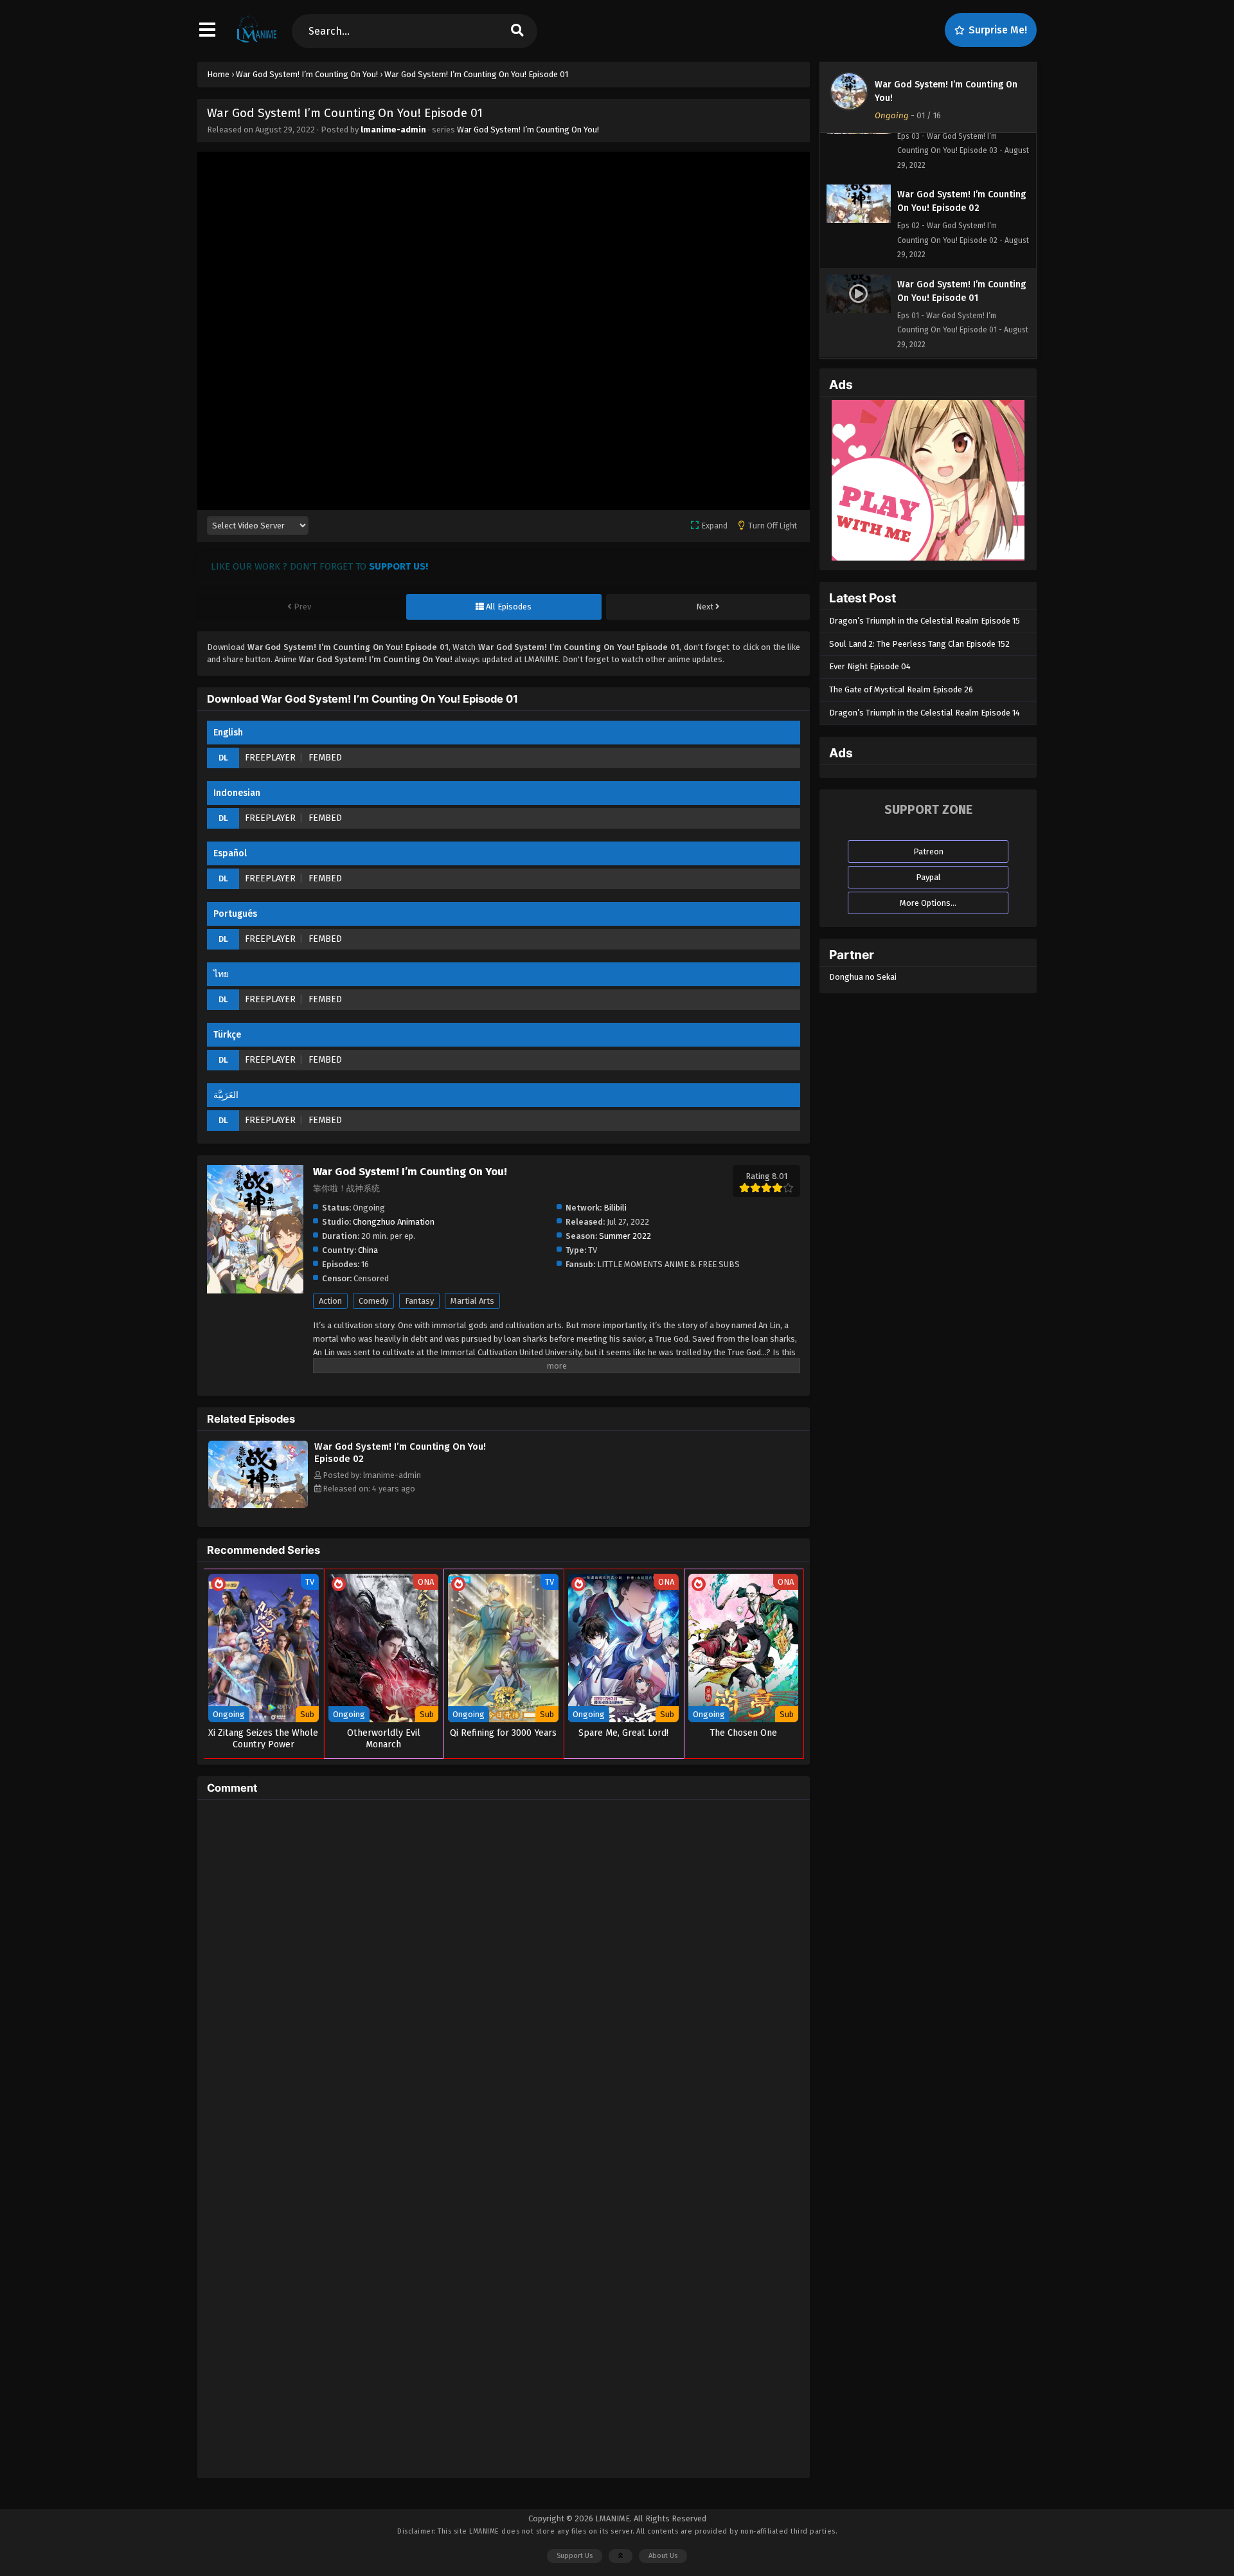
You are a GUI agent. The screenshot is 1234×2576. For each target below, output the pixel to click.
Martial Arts (472, 1301)
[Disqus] (504, 1970)
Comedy (373, 1301)
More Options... (928, 903)
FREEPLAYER (270, 758)
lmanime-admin (393, 130)
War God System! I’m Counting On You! (528, 130)
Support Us (575, 2556)
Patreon (928, 851)
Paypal (928, 877)
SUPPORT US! (398, 566)
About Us (663, 2556)
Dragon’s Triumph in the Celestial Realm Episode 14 (925, 713)
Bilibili (615, 1208)
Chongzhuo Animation (394, 1222)
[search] (517, 31)
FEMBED (325, 758)
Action (330, 1301)
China (368, 1250)
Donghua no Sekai (863, 977)
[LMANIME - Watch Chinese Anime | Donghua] (257, 42)
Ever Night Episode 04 (870, 666)
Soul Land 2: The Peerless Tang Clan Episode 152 (919, 644)
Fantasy (419, 1301)
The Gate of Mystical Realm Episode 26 (901, 689)
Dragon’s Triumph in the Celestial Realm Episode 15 (925, 621)
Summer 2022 (625, 1236)
